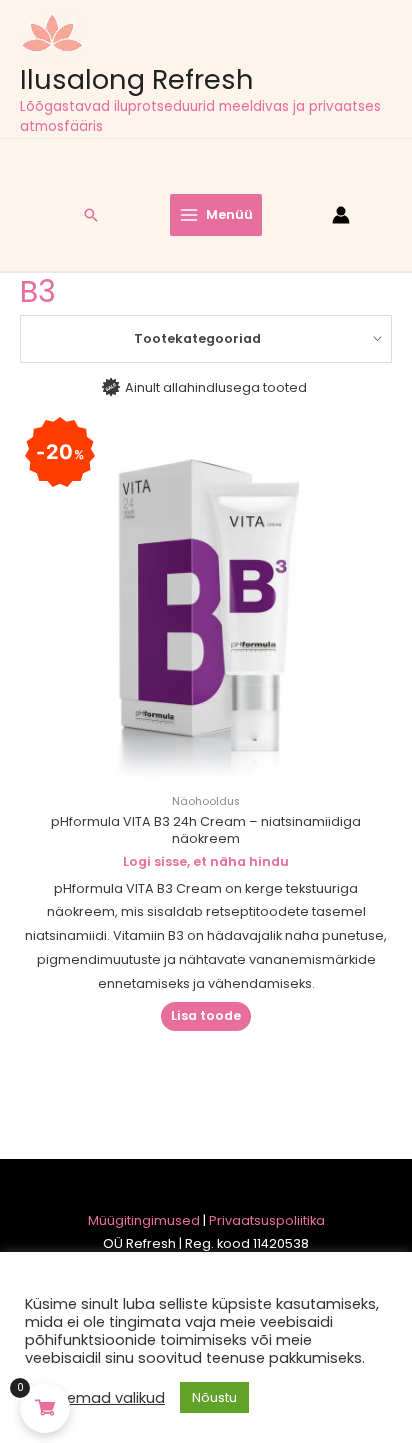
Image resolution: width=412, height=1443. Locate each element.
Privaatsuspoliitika (267, 1220)
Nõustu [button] (214, 1397)
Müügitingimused (144, 1220)
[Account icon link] (341, 215)
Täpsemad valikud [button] (97, 1398)
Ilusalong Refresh (137, 79)
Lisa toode (206, 1015)
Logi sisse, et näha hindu (206, 861)
